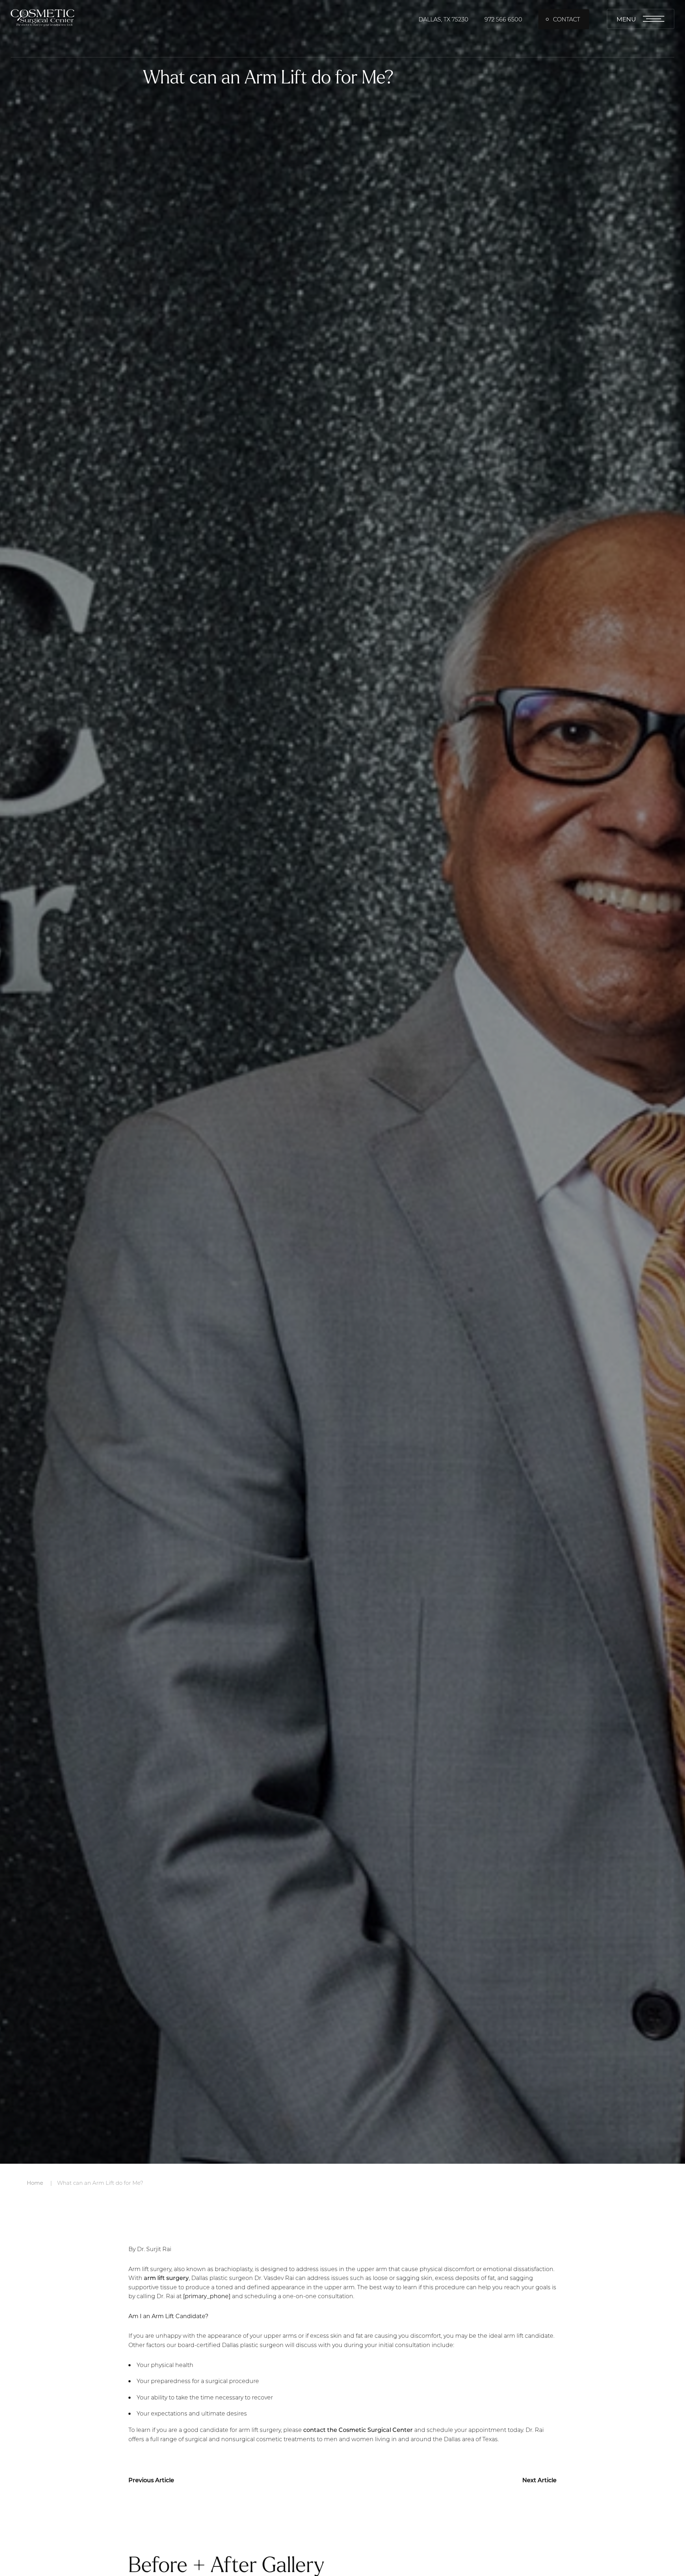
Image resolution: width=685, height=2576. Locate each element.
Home (35, 2183)
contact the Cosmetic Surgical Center (358, 2430)
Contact (567, 19)
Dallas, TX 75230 (443, 19)
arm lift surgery (166, 2278)
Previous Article (151, 2480)
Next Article (539, 2480)
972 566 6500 (503, 19)
